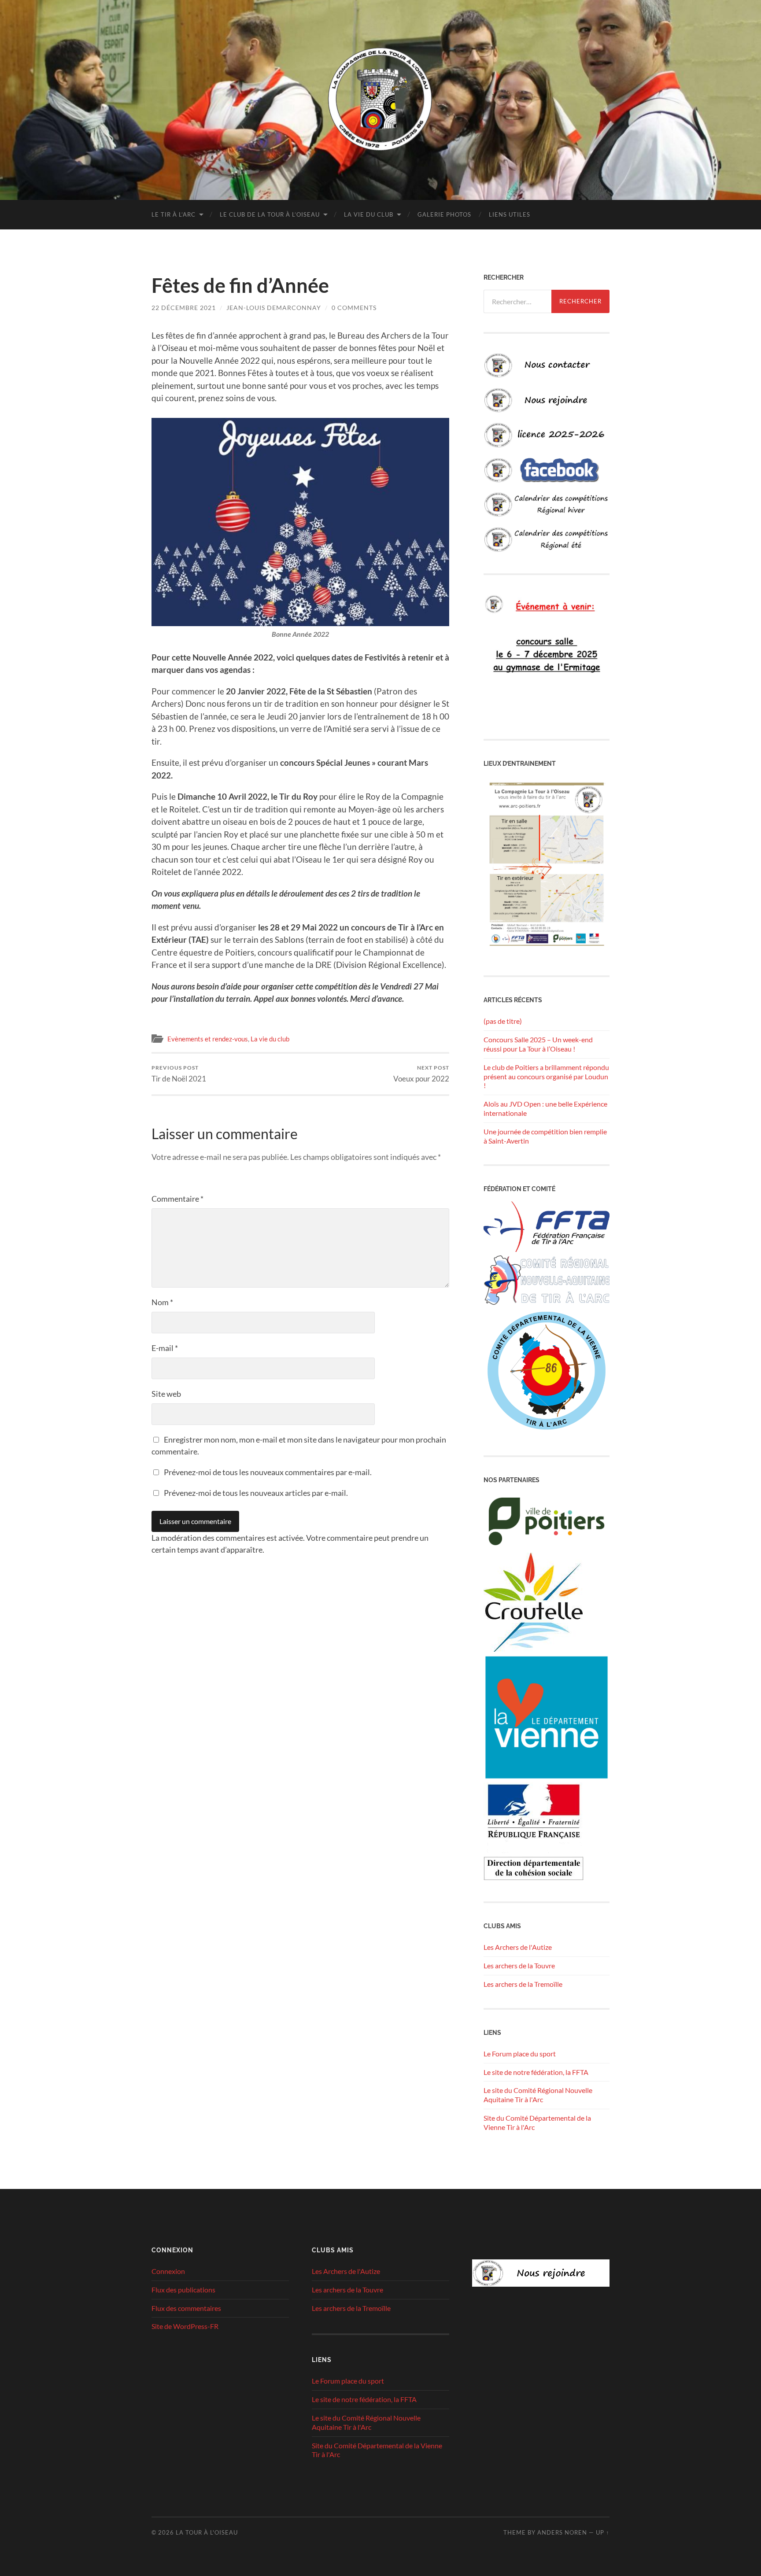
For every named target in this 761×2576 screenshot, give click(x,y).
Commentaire (177, 1199)
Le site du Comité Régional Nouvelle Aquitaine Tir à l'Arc (538, 2095)
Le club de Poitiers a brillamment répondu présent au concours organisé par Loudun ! (546, 1076)
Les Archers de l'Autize (518, 1947)
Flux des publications (183, 2290)
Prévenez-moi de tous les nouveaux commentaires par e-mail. (268, 1472)
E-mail (165, 1348)
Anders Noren (562, 2532)
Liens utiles (510, 214)
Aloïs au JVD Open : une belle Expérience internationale (545, 1108)
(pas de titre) (503, 1021)
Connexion (168, 2271)
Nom (162, 1302)
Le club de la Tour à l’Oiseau (270, 214)
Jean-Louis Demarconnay (274, 308)
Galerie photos (444, 214)
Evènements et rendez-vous (208, 1039)
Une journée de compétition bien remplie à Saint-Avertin (545, 1136)
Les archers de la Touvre (519, 1965)
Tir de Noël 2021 (179, 1074)
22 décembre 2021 (184, 308)
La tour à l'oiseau (207, 2532)
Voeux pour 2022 (421, 1074)
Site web (166, 1394)
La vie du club (369, 214)
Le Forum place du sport (520, 2054)
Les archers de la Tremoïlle (523, 1984)
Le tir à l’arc (174, 214)
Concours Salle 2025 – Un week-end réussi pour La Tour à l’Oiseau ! (538, 1044)
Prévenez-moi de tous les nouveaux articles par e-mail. (256, 1493)
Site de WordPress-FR (185, 2326)
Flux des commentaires (186, 2308)
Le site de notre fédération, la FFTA (536, 2072)
